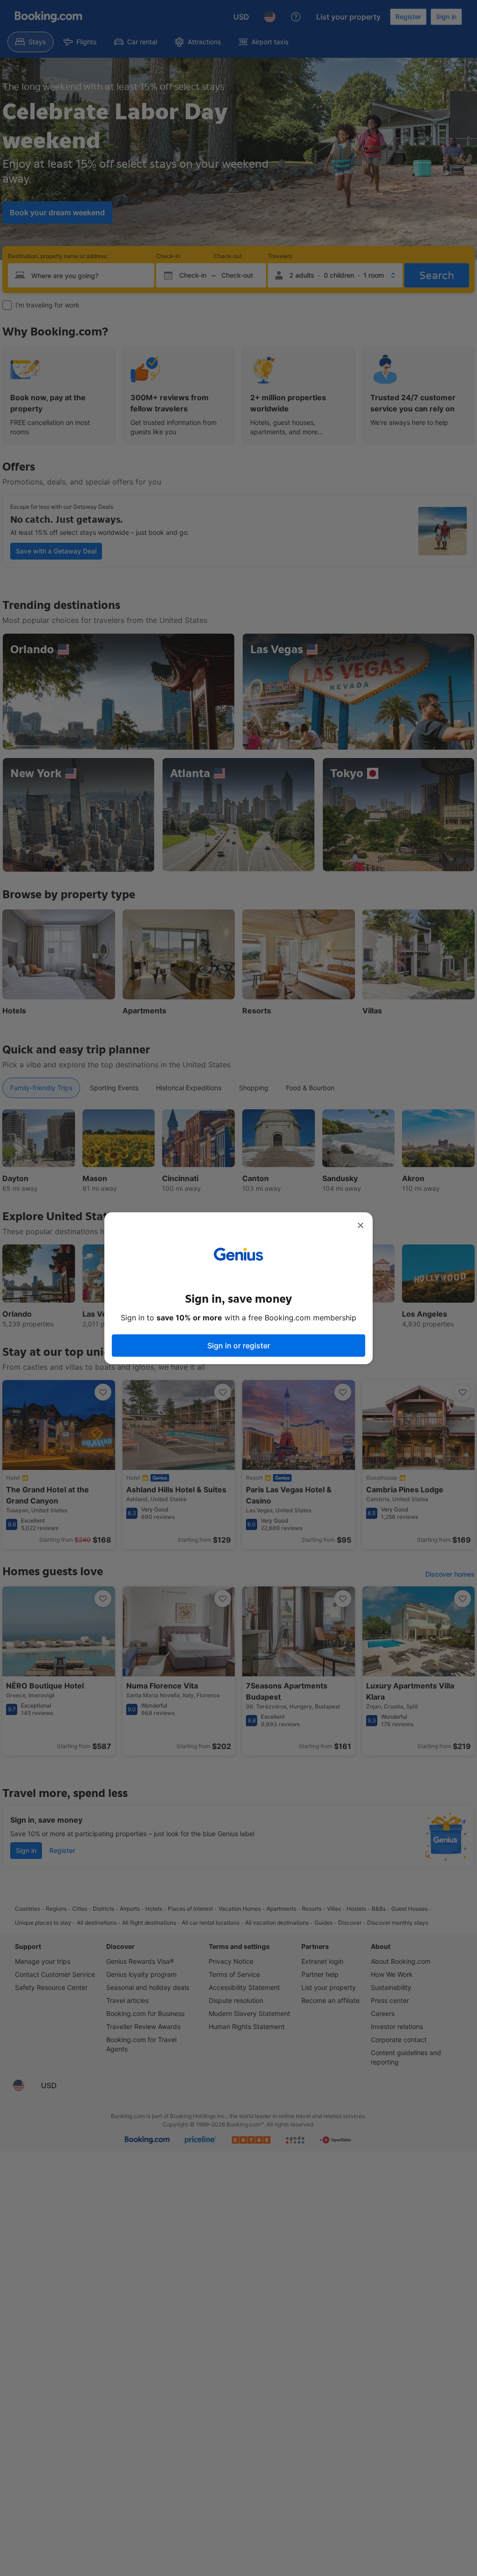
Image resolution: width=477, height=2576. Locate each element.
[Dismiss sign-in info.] (361, 1225)
